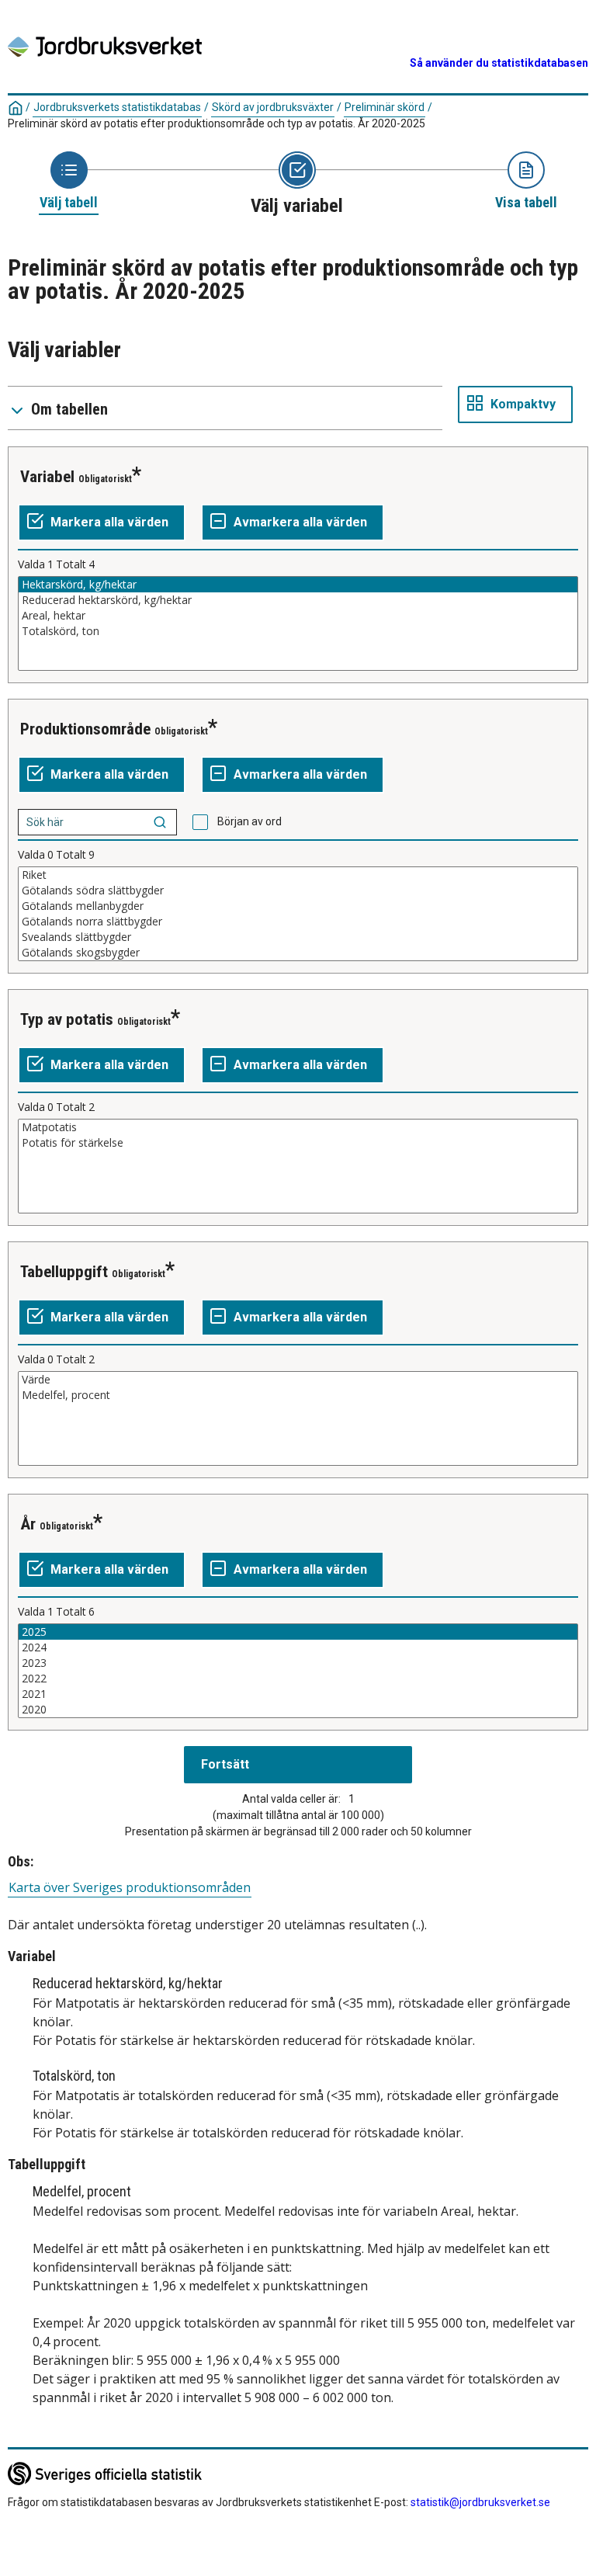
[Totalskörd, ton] (298, 631)
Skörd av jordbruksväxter (273, 107)
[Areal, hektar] (298, 616)
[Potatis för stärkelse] (298, 1143)
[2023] (298, 1663)
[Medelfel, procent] (298, 1395)
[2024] (298, 1647)
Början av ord (249, 821)
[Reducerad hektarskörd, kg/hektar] (298, 600)
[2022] (298, 1679)
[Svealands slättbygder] (298, 937)
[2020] (298, 1710)
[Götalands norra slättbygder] (298, 922)
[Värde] (298, 1380)
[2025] (298, 1632)
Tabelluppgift (64, 1272)
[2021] (298, 1694)
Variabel (47, 477)
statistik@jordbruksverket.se (480, 2502)
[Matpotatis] (298, 1127)
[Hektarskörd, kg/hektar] (298, 585)
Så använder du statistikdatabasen (499, 63)
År (28, 1524)
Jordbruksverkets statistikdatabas (117, 107)
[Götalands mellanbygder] (298, 906)
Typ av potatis (67, 1019)
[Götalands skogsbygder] (298, 953)
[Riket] (298, 875)
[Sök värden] (160, 822)
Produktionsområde (85, 729)
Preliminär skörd (385, 107)
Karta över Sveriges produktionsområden (130, 1888)
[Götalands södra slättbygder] (298, 890)
